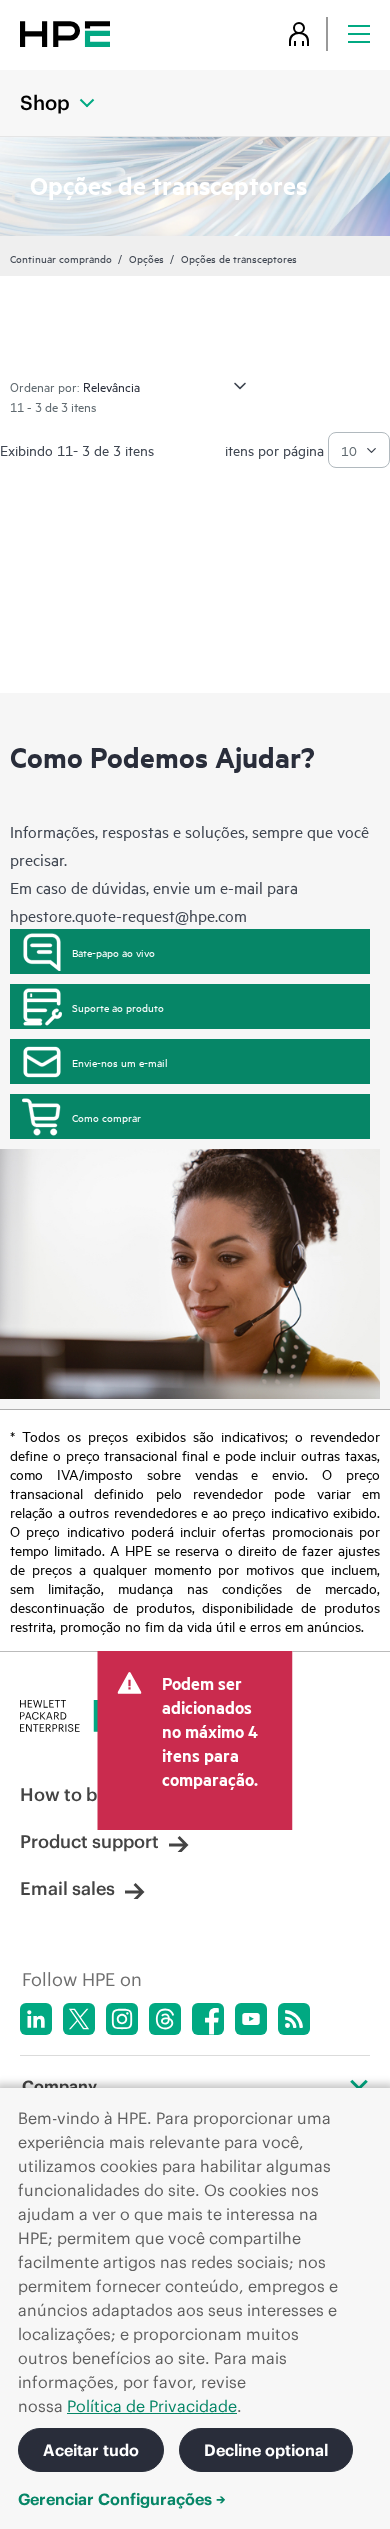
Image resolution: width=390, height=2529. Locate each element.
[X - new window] (79, 2019)
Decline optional (266, 2450)
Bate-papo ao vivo (113, 952)
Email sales (67, 1888)
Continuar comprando (61, 258)
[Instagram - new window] (122, 2019)
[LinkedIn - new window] (36, 2019)
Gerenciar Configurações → (122, 2499)
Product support (89, 1841)
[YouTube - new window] (251, 2019)
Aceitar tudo (91, 2450)
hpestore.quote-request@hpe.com (128, 915)
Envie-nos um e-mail (120, 1062)
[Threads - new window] (165, 2019)
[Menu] (359, 33)
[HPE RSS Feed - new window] (294, 2019)
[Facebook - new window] (208, 2019)
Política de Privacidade (152, 2406)
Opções (146, 258)
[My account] (299, 33)
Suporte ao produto (118, 1007)
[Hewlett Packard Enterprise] (65, 33)
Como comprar (106, 1117)
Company (59, 2086)
